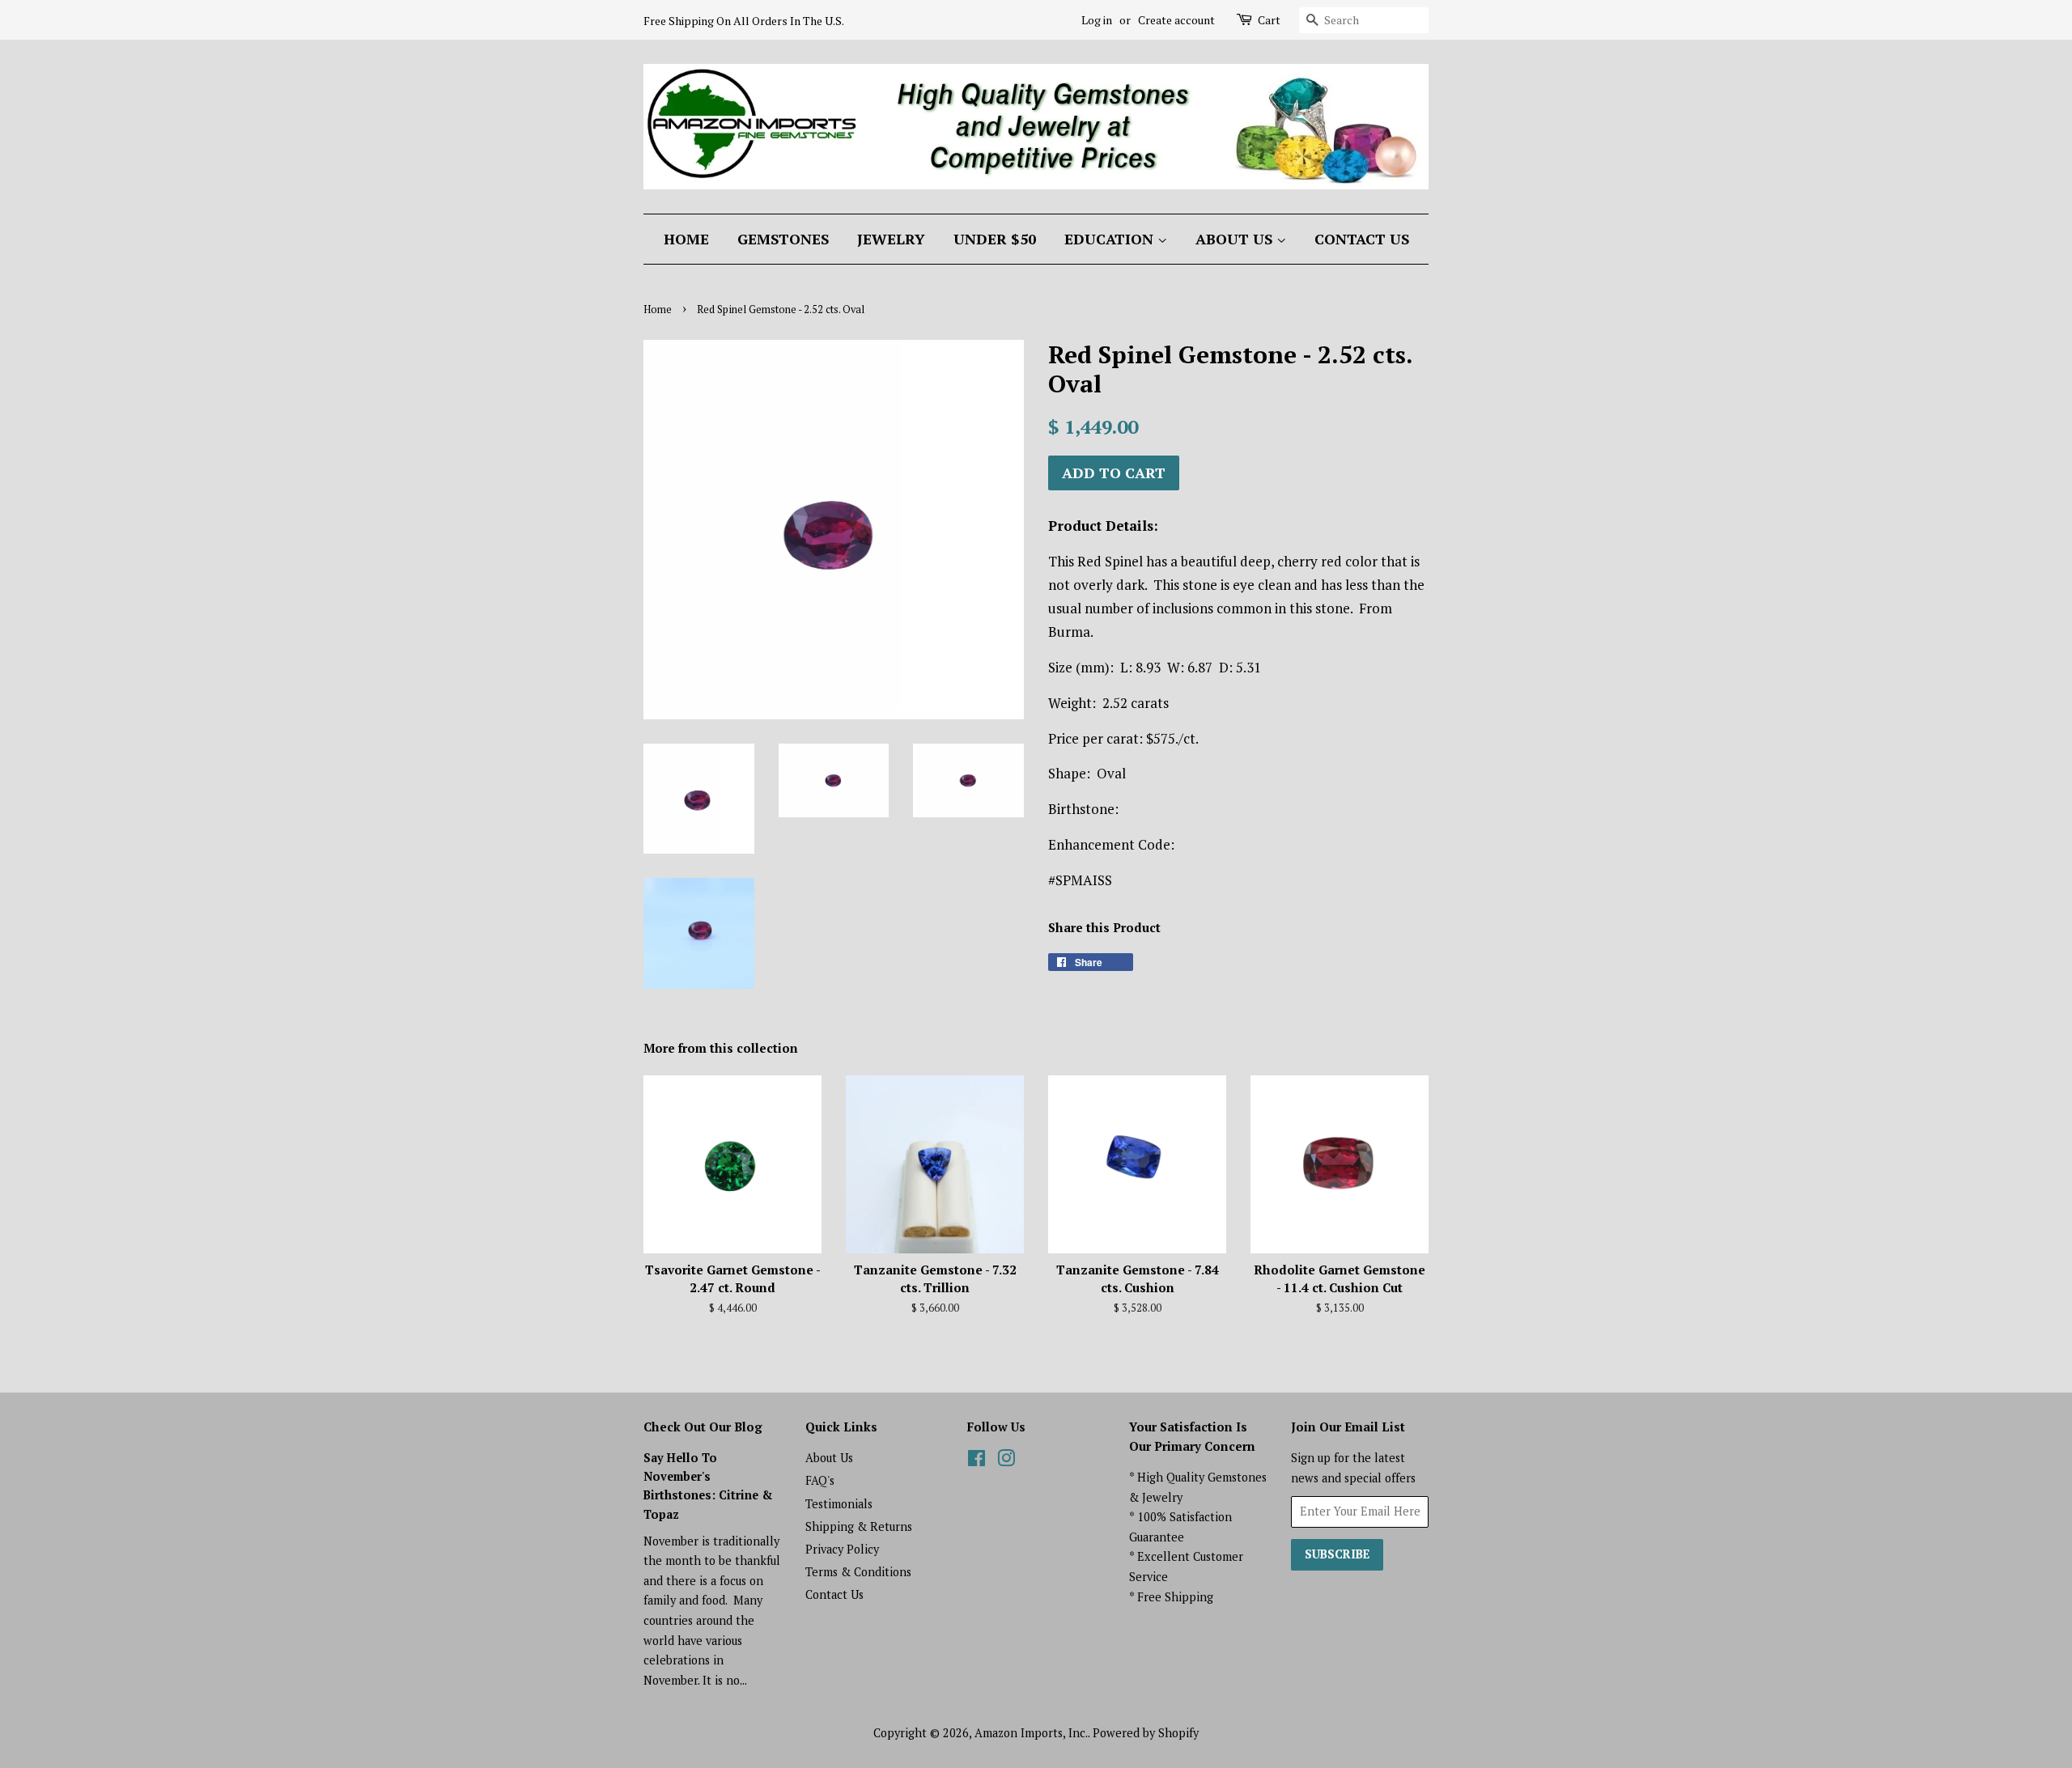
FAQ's (820, 1480)
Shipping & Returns (859, 1526)
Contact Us (1362, 239)
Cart (1269, 20)
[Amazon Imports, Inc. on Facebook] (977, 1461)
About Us (1236, 239)
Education (1111, 239)
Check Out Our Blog (703, 1427)
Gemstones (783, 239)
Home (686, 239)
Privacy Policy (842, 1549)
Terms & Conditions (858, 1572)
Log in (1097, 20)
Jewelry (891, 239)
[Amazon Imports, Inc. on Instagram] (1006, 1461)
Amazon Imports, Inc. (1031, 1733)
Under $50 (995, 239)
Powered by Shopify (1146, 1733)
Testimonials (839, 1504)
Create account (1176, 20)
